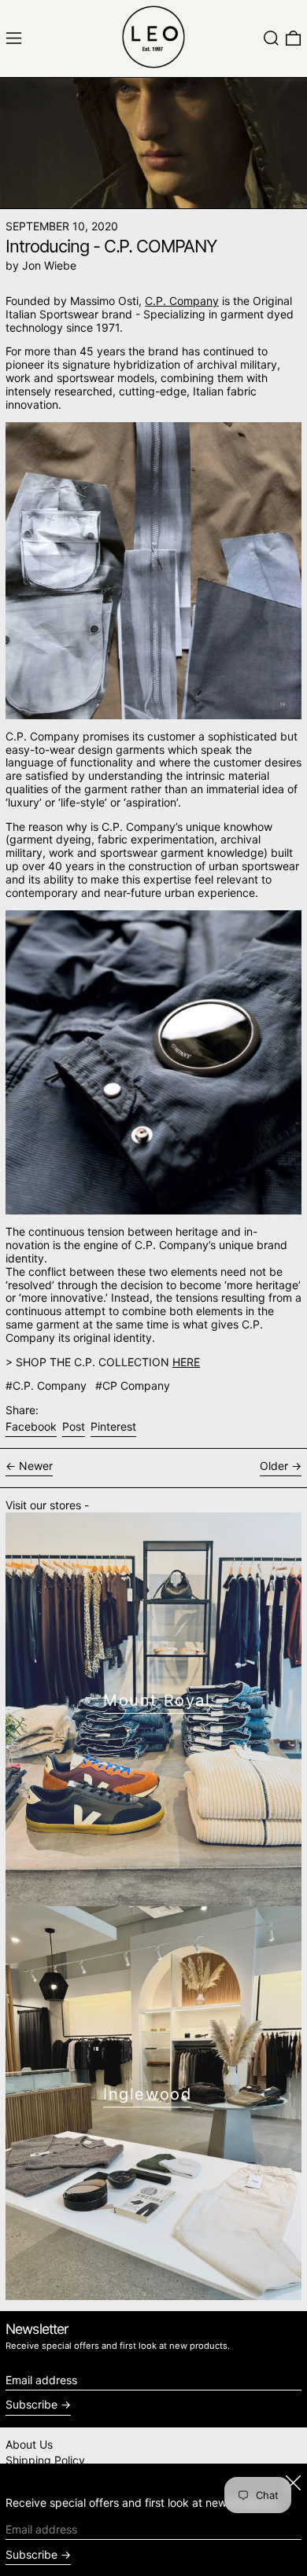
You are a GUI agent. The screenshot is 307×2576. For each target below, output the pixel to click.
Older (274, 1466)
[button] (271, 38)
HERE (186, 1362)
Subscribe (31, 2404)
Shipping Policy (45, 2460)
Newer (36, 1466)
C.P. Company (182, 301)
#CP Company (133, 1385)
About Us (29, 2444)
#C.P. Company (46, 1385)
